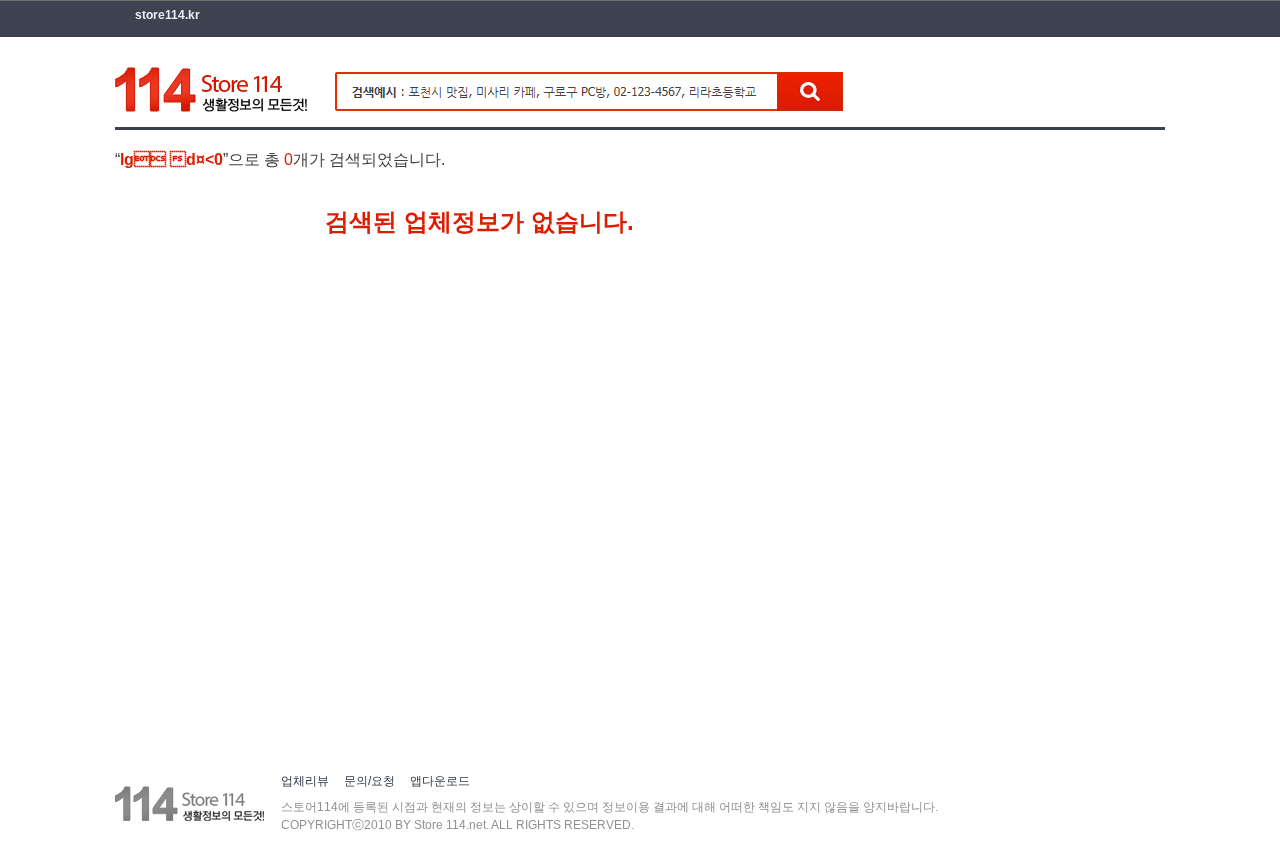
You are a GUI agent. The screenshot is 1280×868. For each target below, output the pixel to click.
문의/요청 (369, 781)
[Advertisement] (569, 14)
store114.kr (167, 15)
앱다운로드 (440, 781)
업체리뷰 (305, 781)
